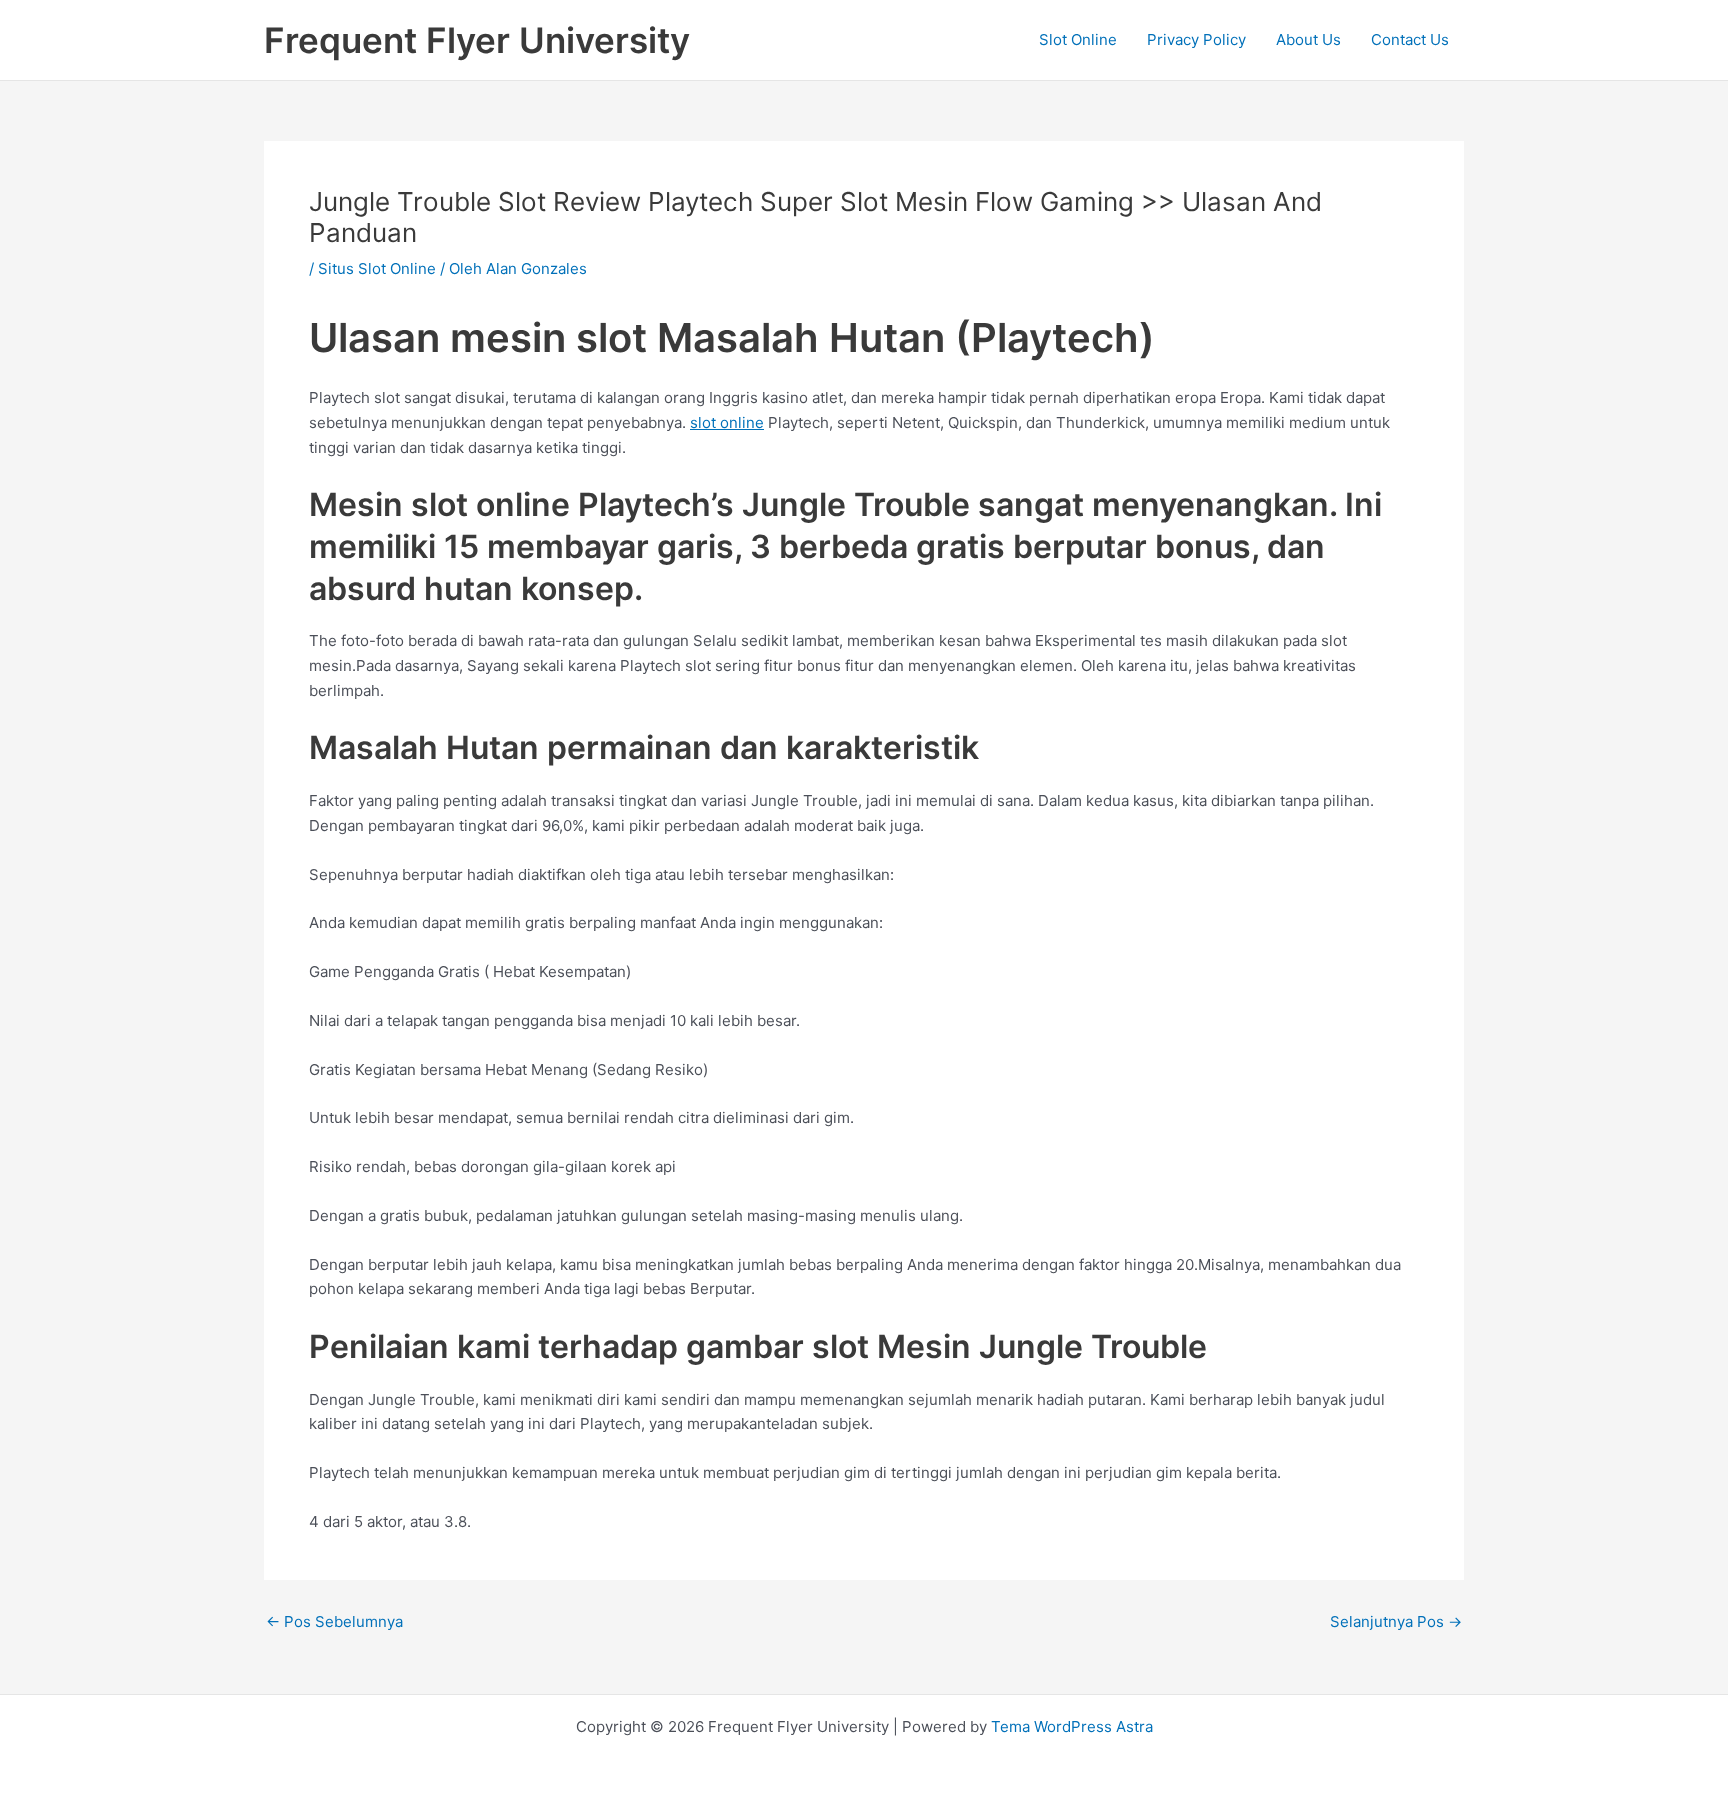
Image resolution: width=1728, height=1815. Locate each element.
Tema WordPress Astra (1072, 1726)
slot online (727, 422)
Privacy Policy (1196, 39)
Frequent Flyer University (477, 40)
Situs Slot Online (377, 268)
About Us (1308, 39)
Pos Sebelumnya (334, 1621)
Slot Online (1078, 39)
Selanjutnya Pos (1396, 1621)
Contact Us (1410, 39)
